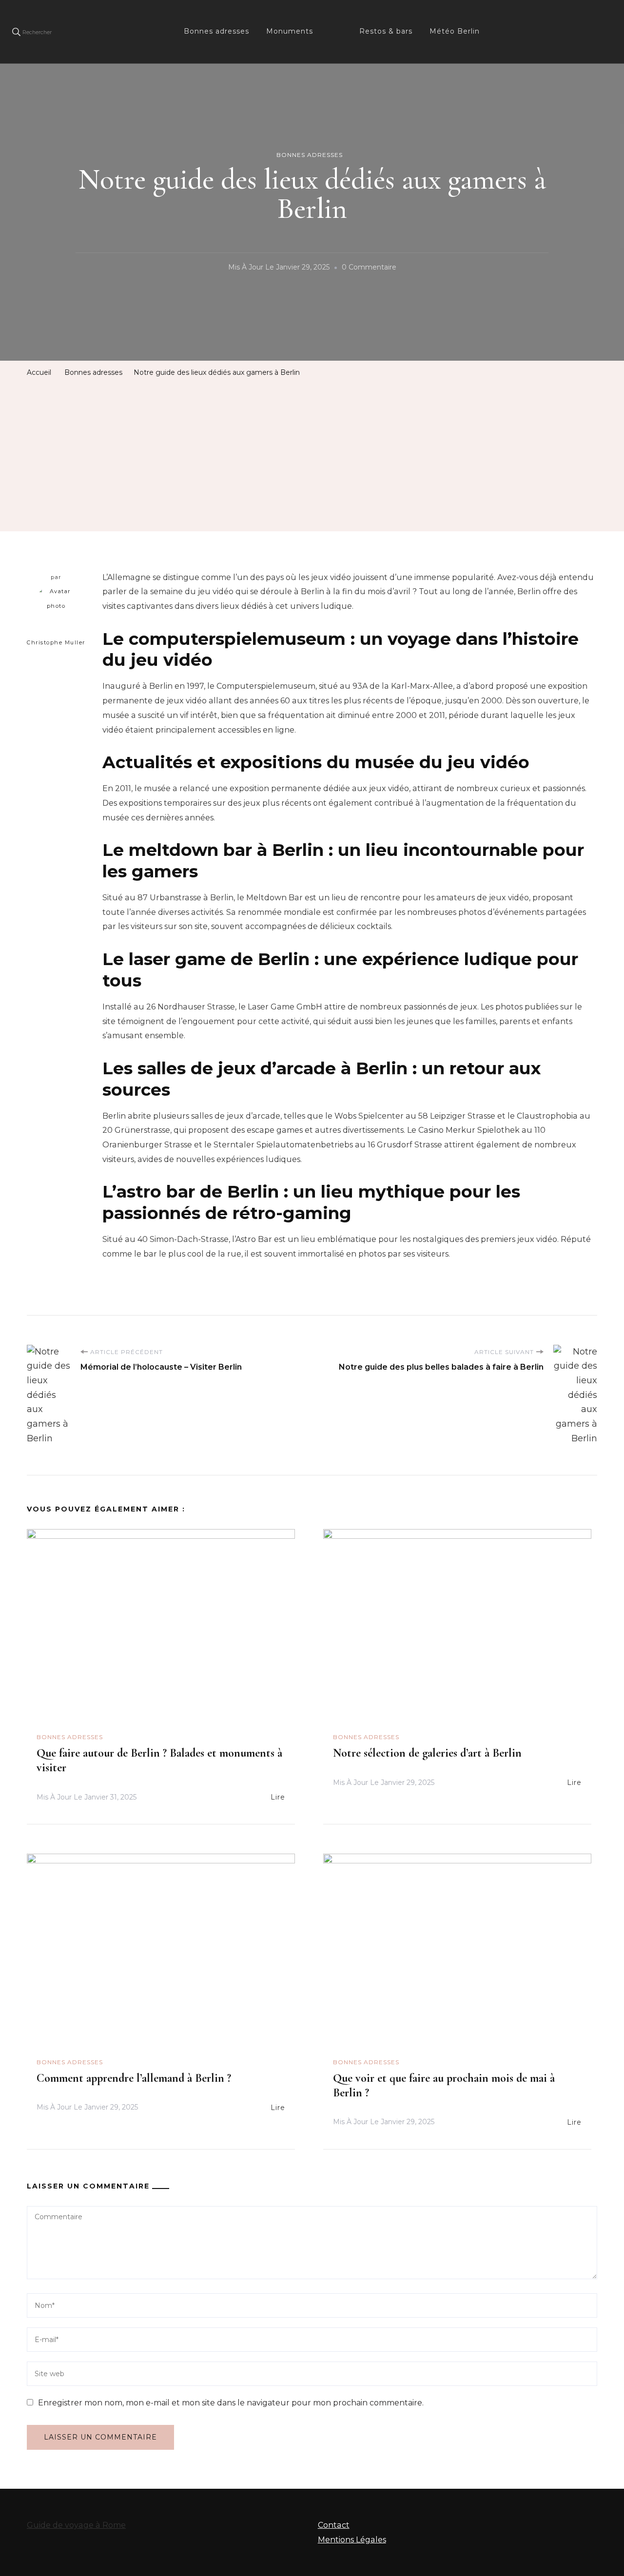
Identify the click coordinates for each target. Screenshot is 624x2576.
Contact (334, 2525)
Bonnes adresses (216, 31)
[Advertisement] (312, 453)
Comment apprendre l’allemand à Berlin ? (134, 2078)
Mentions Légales (352, 2540)
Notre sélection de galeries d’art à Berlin (427, 1753)
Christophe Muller (56, 642)
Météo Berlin (455, 31)
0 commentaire (369, 269)
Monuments (290, 31)
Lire (278, 1797)
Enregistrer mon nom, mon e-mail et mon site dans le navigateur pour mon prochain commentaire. (231, 2403)
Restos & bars (386, 31)
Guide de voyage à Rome (76, 2525)
